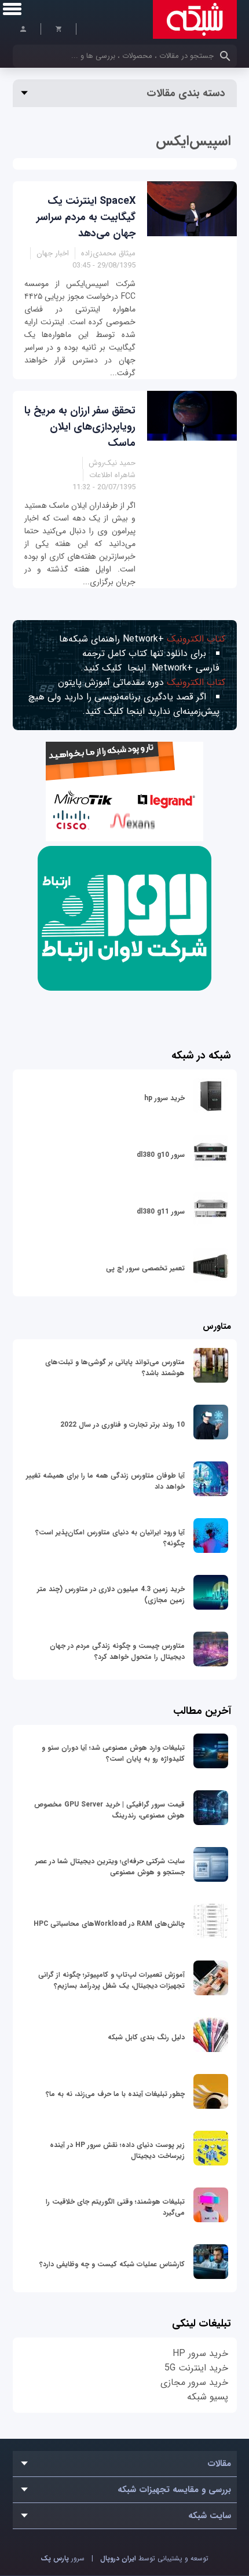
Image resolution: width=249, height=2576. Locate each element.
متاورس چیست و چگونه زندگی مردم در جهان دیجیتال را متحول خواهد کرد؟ (117, 1651)
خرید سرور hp (164, 1098)
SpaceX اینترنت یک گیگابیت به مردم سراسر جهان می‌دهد (86, 217)
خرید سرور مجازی (194, 2382)
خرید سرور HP (200, 2353)
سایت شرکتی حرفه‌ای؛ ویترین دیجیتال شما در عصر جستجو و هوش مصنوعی (110, 1867)
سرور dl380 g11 (161, 1212)
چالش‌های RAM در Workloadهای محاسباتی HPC (109, 1924)
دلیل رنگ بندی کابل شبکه (146, 2037)
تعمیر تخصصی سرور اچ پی (145, 1268)
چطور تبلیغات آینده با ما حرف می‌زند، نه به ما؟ (115, 2094)
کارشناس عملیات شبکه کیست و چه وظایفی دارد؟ (112, 2264)
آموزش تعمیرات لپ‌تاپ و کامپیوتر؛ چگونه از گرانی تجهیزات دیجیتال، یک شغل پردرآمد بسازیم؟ (111, 1980)
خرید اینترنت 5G (196, 2368)
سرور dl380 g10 (161, 1155)
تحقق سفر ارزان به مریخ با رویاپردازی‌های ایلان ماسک (80, 427)
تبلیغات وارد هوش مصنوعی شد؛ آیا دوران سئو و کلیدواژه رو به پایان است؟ (113, 1753)
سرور (63, 2558)
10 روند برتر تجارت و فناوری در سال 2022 (122, 1425)
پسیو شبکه (208, 2397)
